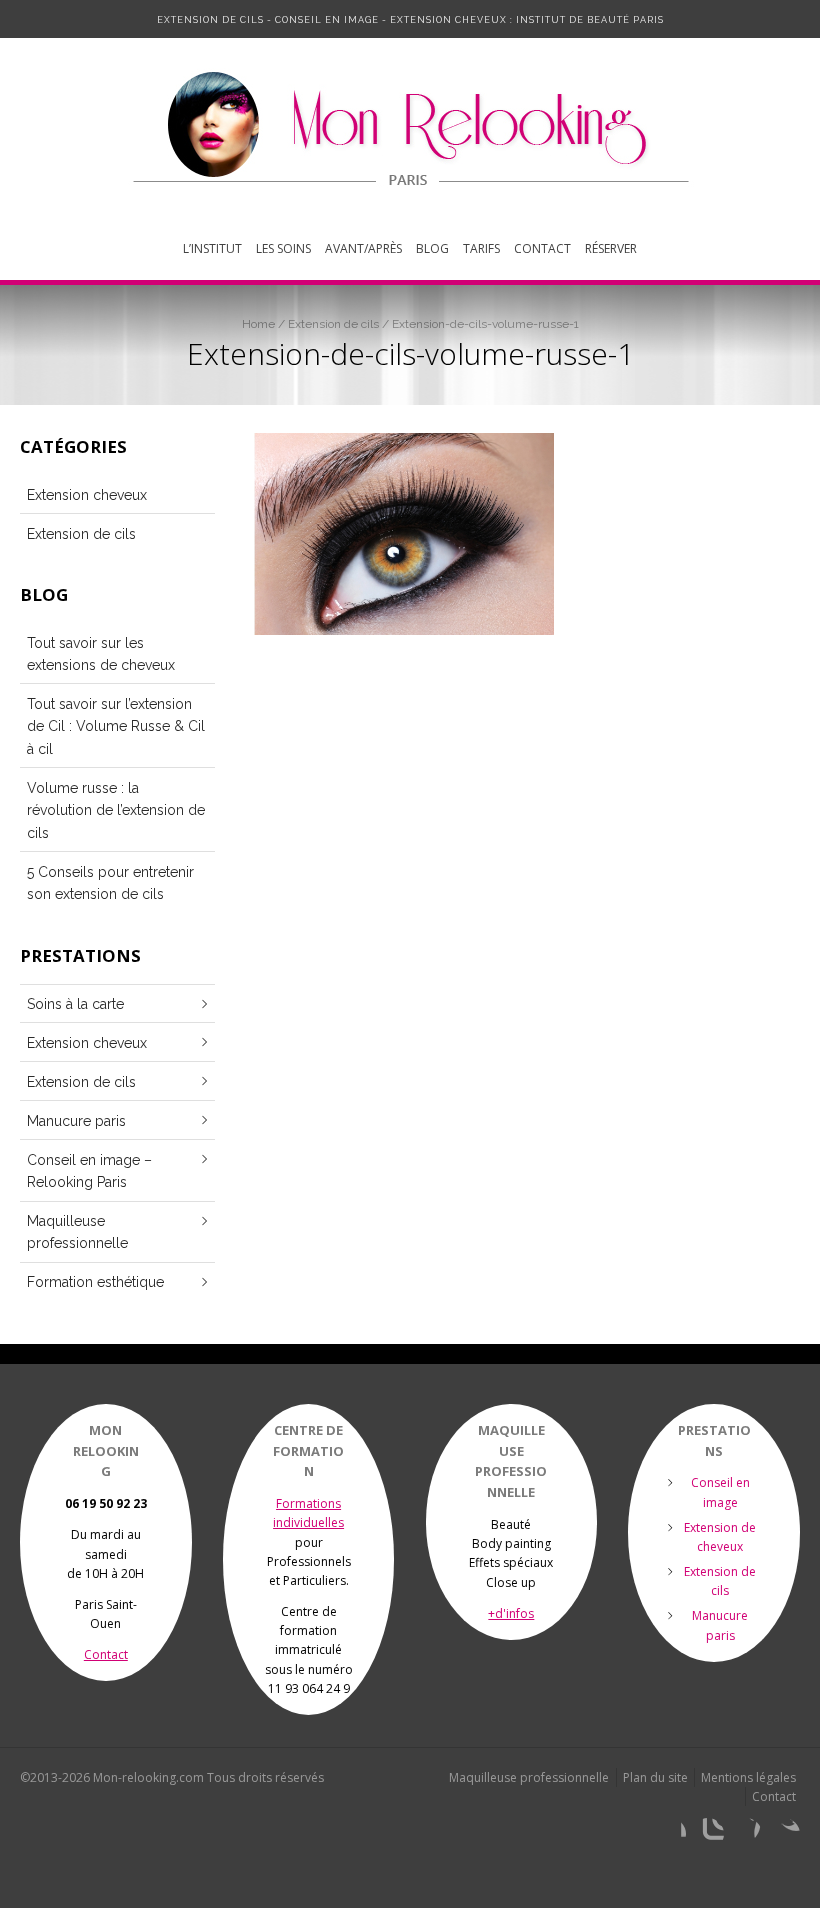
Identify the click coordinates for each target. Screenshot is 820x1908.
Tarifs (481, 248)
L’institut (212, 248)
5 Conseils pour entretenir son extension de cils (110, 883)
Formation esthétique (95, 1282)
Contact (542, 248)
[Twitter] (784, 1834)
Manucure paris (76, 1121)
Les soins (283, 248)
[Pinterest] (746, 1834)
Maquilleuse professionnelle (77, 1232)
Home (258, 324)
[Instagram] (708, 1834)
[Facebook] (670, 1834)
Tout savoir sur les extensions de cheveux (101, 654)
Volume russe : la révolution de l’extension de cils (116, 810)
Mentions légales (748, 1777)
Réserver (611, 248)
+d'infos (511, 1613)
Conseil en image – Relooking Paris (89, 1171)
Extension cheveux (87, 495)
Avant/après (363, 248)
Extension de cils (333, 324)
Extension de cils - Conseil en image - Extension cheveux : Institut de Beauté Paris (410, 20)
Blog (432, 248)
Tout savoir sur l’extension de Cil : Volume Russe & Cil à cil (116, 726)
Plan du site (655, 1777)
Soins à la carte (75, 1004)
